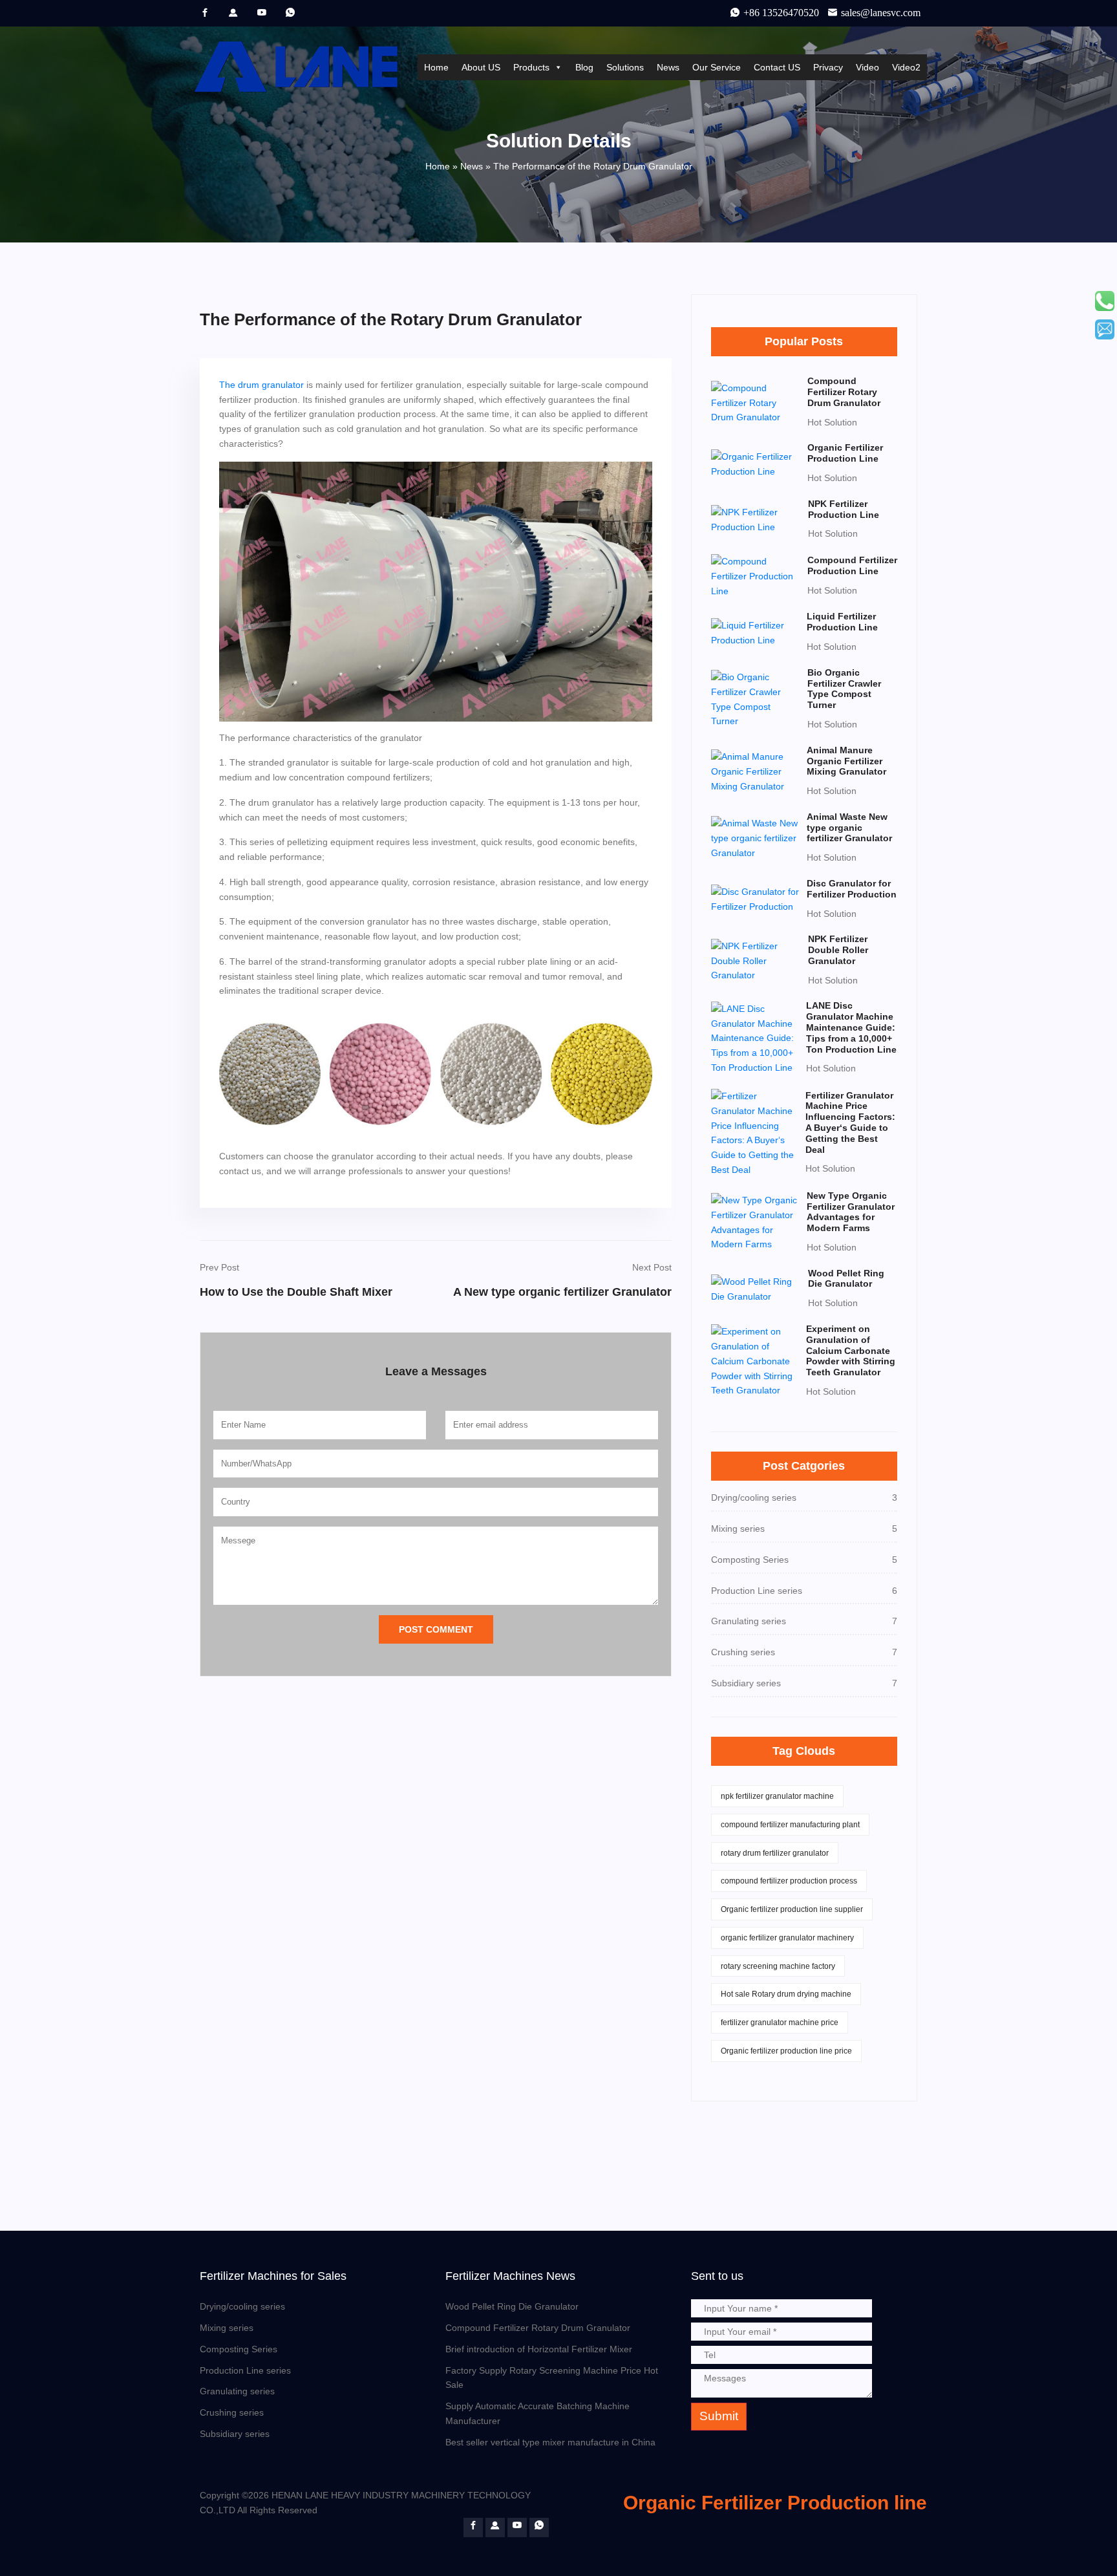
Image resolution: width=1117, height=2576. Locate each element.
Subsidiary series (235, 2434)
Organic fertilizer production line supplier (792, 1909)
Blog (584, 67)
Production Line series (245, 2370)
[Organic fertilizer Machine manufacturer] (262, 12)
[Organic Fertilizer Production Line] (755, 463)
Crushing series (232, 2412)
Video (867, 67)
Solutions (625, 67)
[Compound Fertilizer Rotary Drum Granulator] (755, 402)
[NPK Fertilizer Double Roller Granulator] (756, 960)
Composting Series (239, 2349)
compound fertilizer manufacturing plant (790, 1825)
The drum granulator (261, 385)
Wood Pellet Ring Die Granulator (512, 2306)
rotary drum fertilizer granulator (775, 1853)
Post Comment (436, 1629)
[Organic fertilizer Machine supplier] (205, 12)
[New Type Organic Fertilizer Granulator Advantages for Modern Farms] (755, 1221)
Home (436, 67)
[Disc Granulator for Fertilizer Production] (755, 899)
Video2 (906, 67)
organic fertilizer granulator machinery (787, 1938)
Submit (719, 2416)
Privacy (828, 67)
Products (531, 67)
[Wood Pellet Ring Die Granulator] (756, 1289)
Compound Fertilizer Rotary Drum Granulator (538, 2328)
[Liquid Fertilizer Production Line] (755, 632)
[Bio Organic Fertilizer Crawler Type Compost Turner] (755, 698)
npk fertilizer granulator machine (777, 1796)
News (668, 67)
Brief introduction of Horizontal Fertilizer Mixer (539, 2349)
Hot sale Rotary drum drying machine (786, 1994)
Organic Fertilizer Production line (775, 2503)
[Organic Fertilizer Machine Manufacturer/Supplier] (301, 67)
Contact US (777, 67)
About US (481, 67)
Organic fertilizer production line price (786, 2051)
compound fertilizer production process (789, 1881)
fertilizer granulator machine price (780, 2023)
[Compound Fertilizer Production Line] (755, 575)
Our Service (717, 67)
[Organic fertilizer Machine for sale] (233, 12)
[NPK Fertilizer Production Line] (756, 519)
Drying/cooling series (242, 2306)
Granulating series (237, 2391)
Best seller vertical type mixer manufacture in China (550, 2442)
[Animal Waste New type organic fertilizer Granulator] (755, 837)
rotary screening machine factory (778, 1966)
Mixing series (227, 2328)
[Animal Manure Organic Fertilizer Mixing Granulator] (755, 771)
